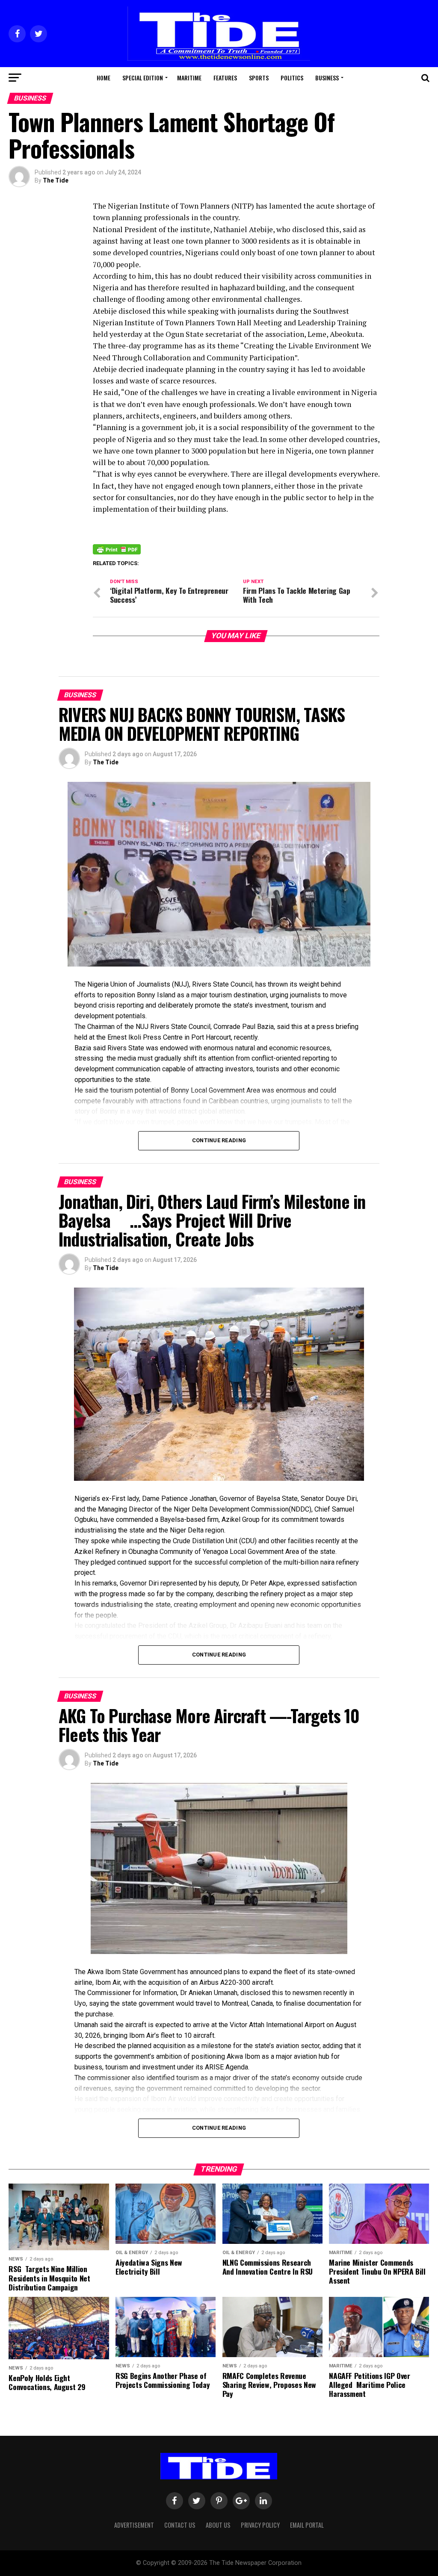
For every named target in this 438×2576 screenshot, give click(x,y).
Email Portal (307, 2525)
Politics (292, 78)
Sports (259, 78)
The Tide (56, 180)
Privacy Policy (260, 2525)
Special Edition (143, 78)
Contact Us (180, 2525)
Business (327, 78)
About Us (218, 2525)
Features (225, 78)
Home (104, 78)
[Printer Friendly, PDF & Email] (117, 549)
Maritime (189, 78)
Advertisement (134, 2525)
